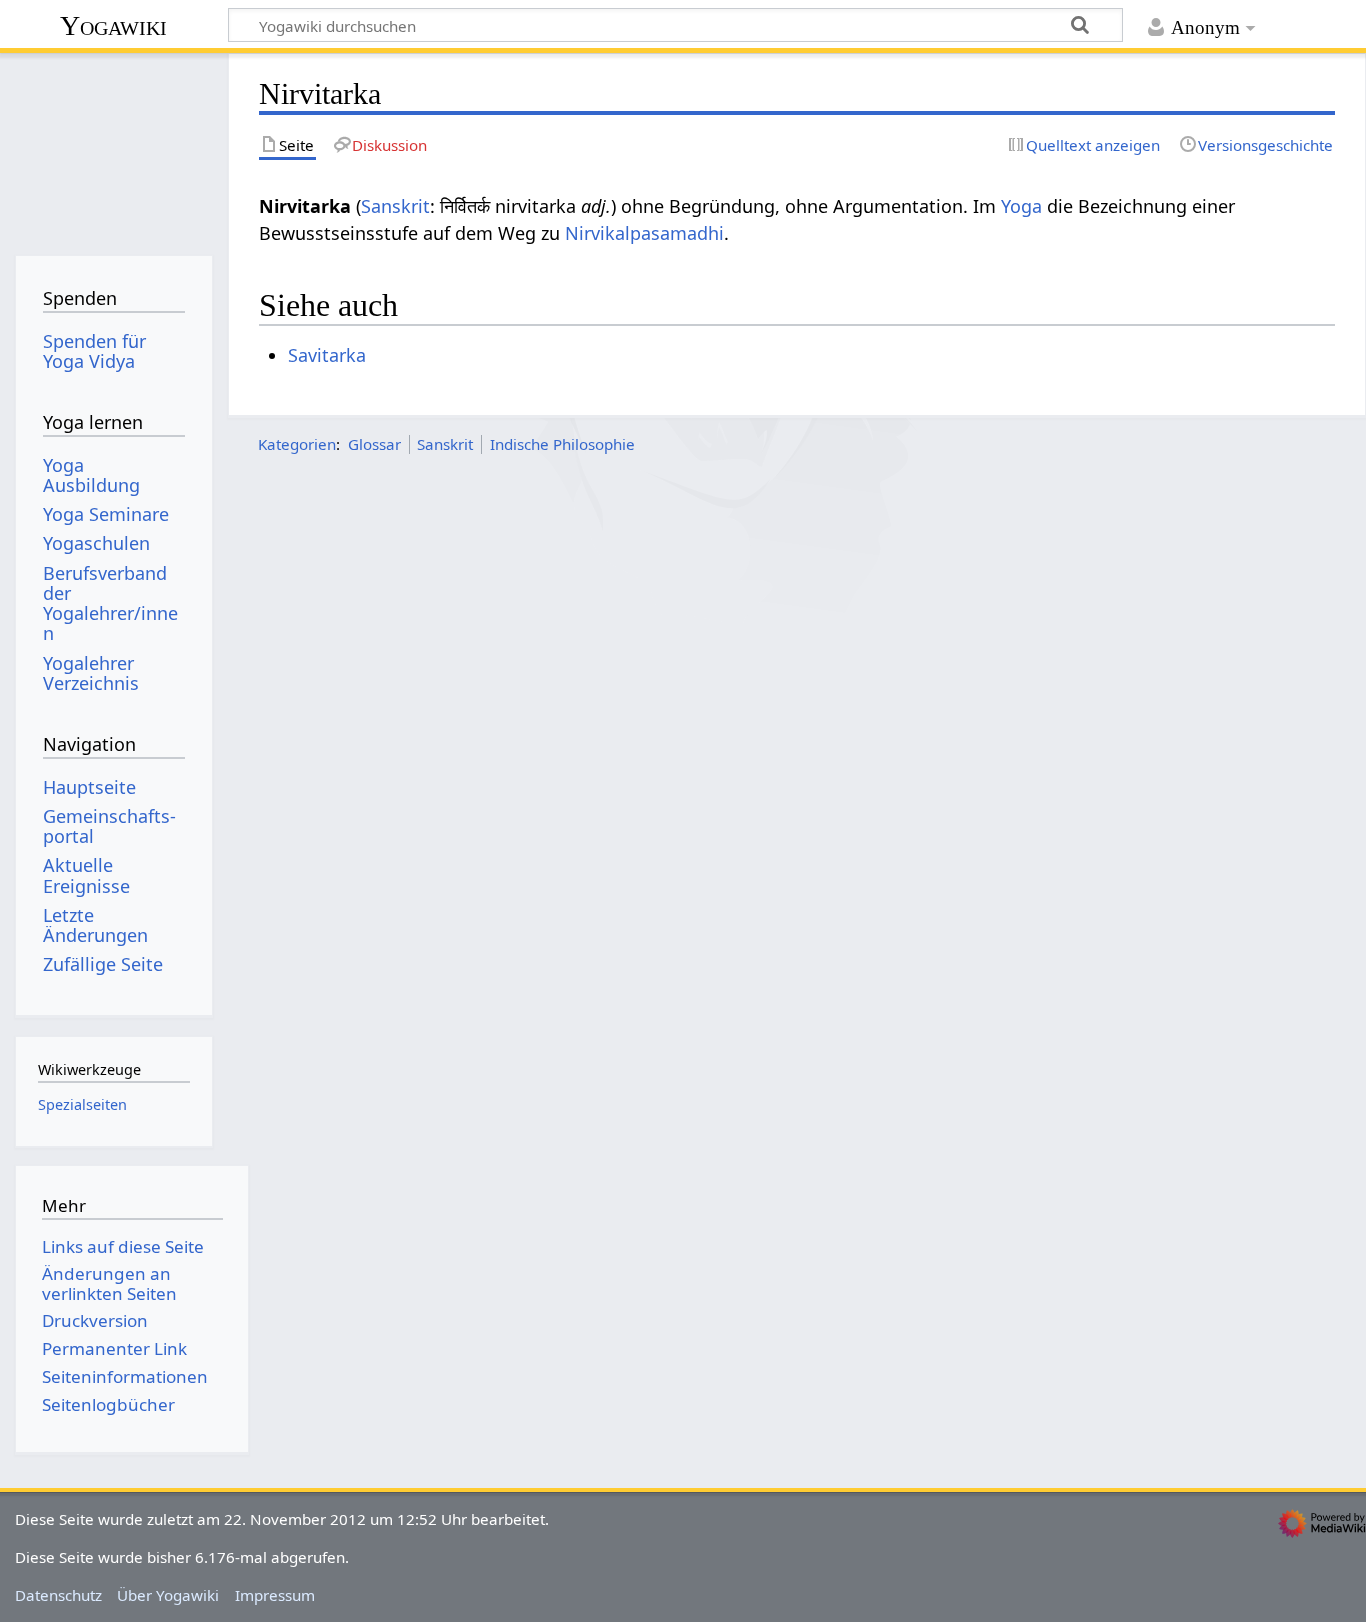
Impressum (275, 1595)
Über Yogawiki (168, 1595)
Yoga (1021, 206)
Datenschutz (58, 1595)
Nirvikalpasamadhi (644, 233)
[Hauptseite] (113, 147)
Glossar (374, 444)
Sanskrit (395, 206)
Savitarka (327, 355)
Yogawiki (113, 25)
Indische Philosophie (562, 444)
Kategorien (297, 444)
